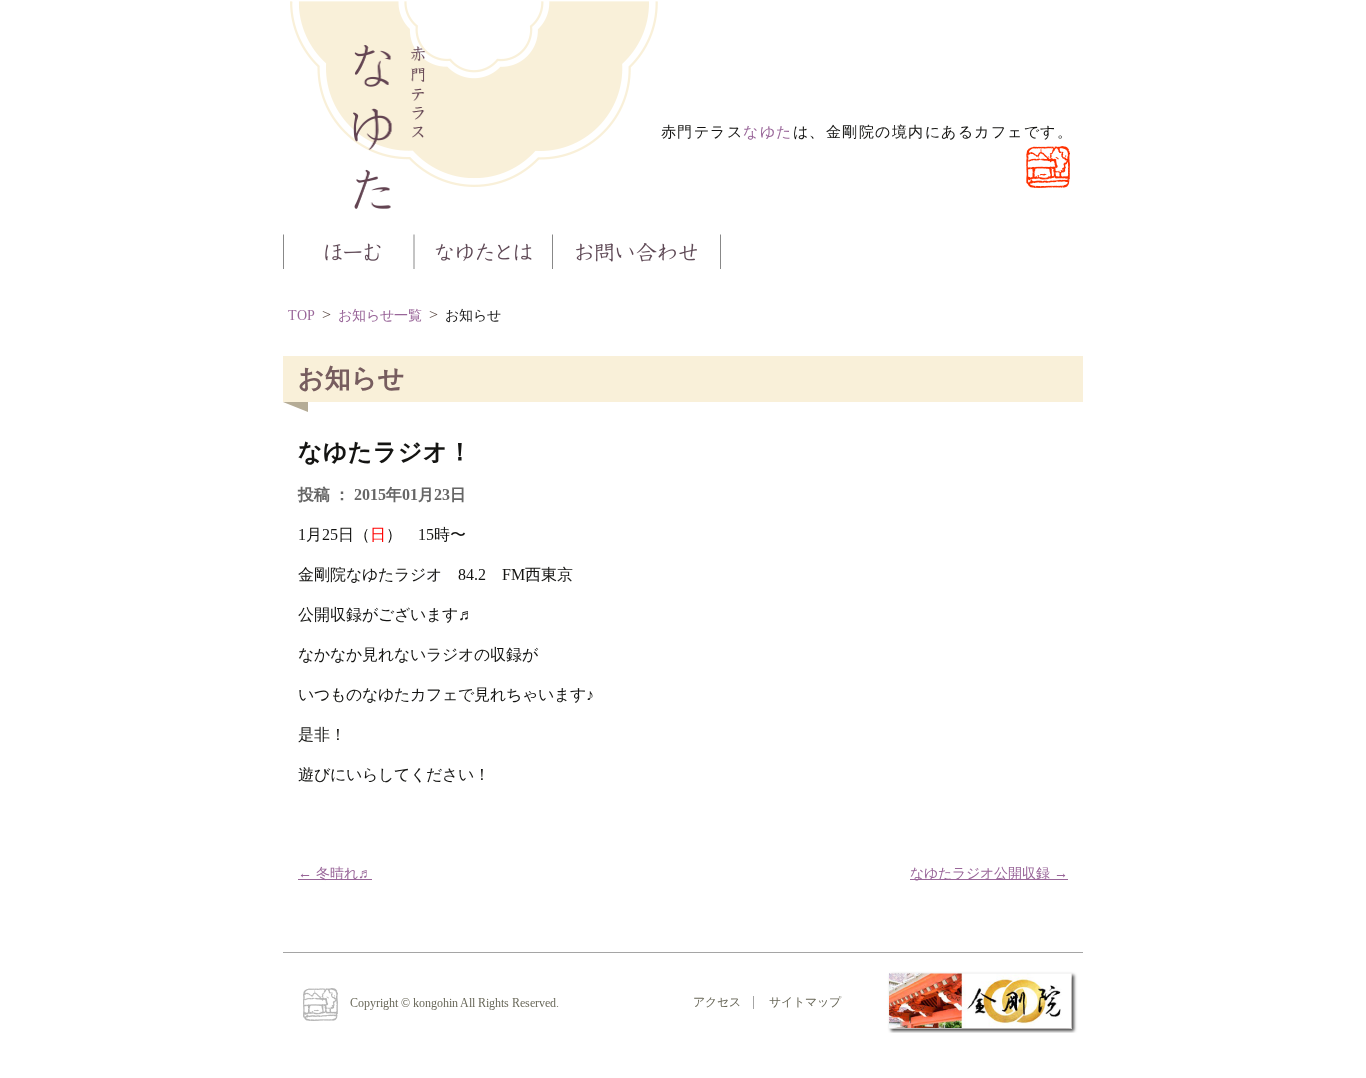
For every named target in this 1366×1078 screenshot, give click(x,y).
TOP (301, 315)
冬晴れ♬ (335, 873)
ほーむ (348, 249)
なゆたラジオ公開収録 (989, 873)
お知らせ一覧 (380, 315)
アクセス (717, 1002)
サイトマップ (805, 1002)
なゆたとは (482, 249)
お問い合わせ (637, 249)
